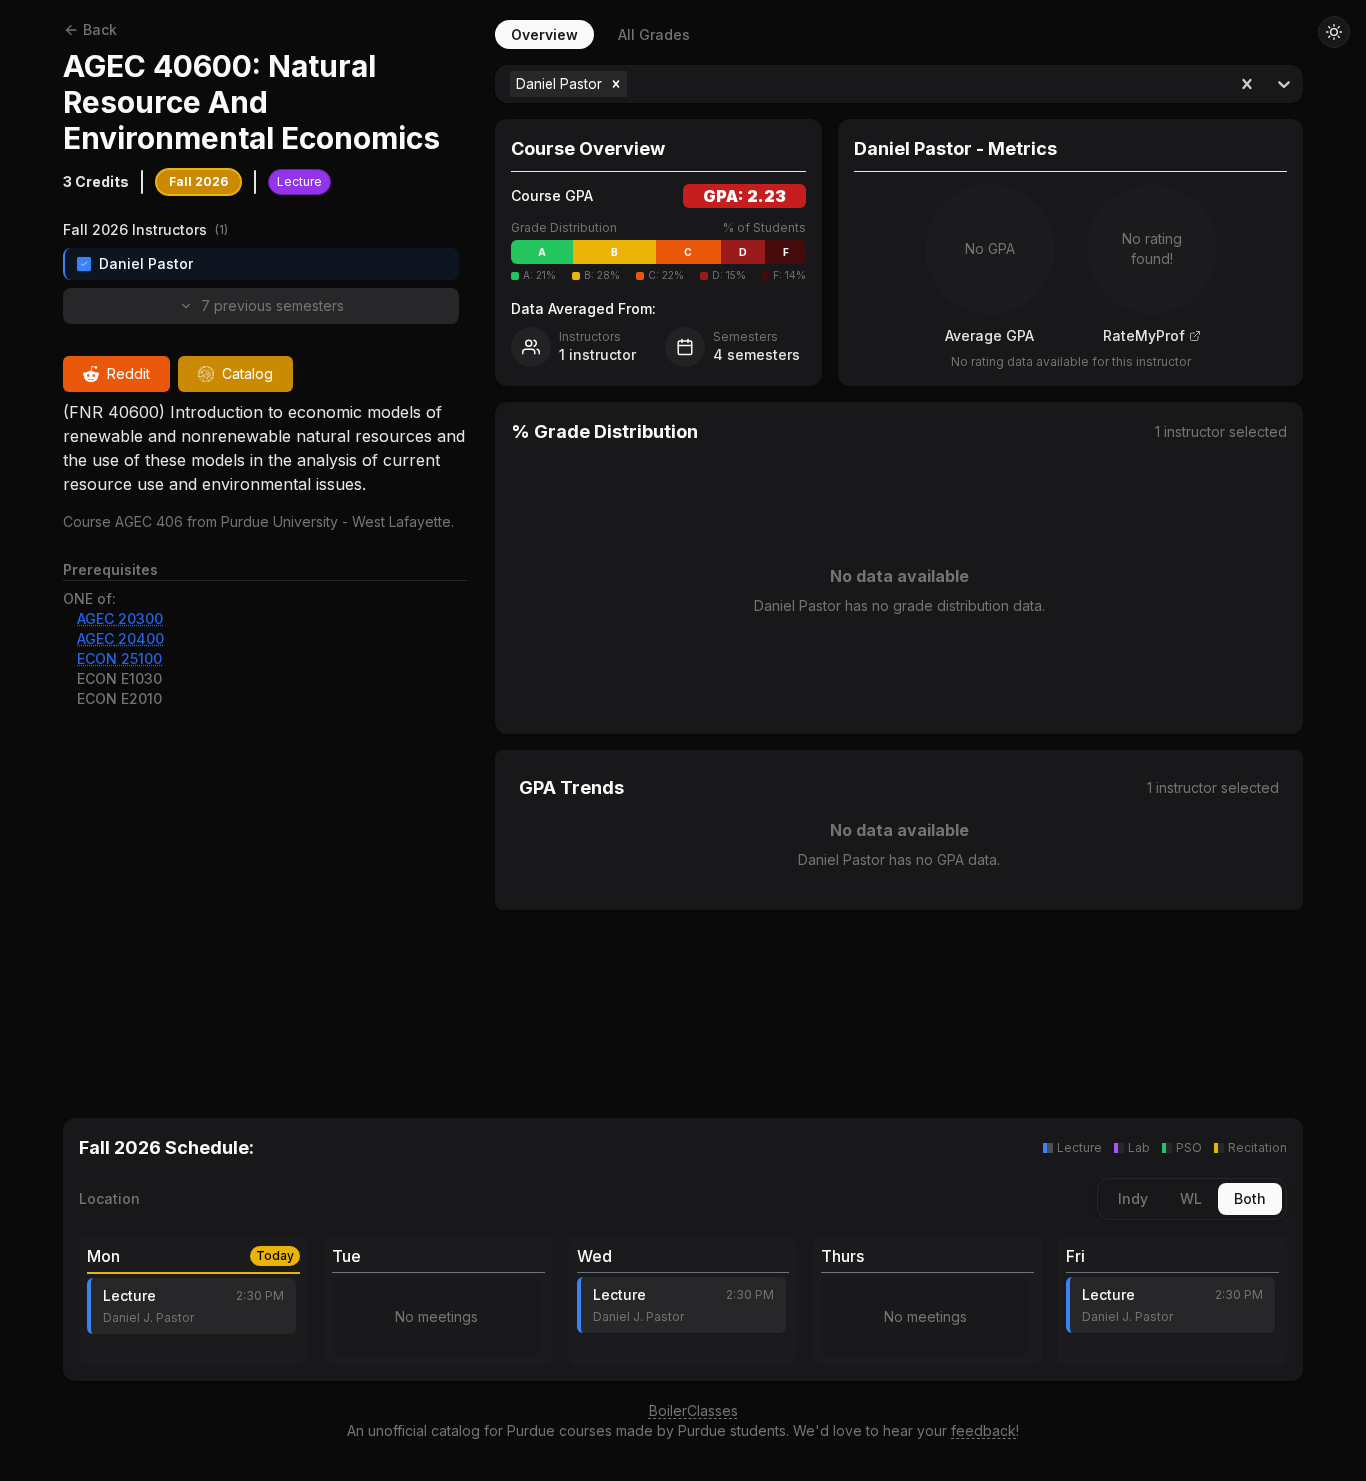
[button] (616, 84)
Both (1250, 1198)
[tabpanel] (899, 567)
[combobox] (633, 84)
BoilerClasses (693, 1410)
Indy (1133, 1198)
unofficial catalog (424, 1430)
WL (1191, 1198)
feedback (983, 1430)
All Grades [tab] (654, 34)
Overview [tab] (544, 34)
